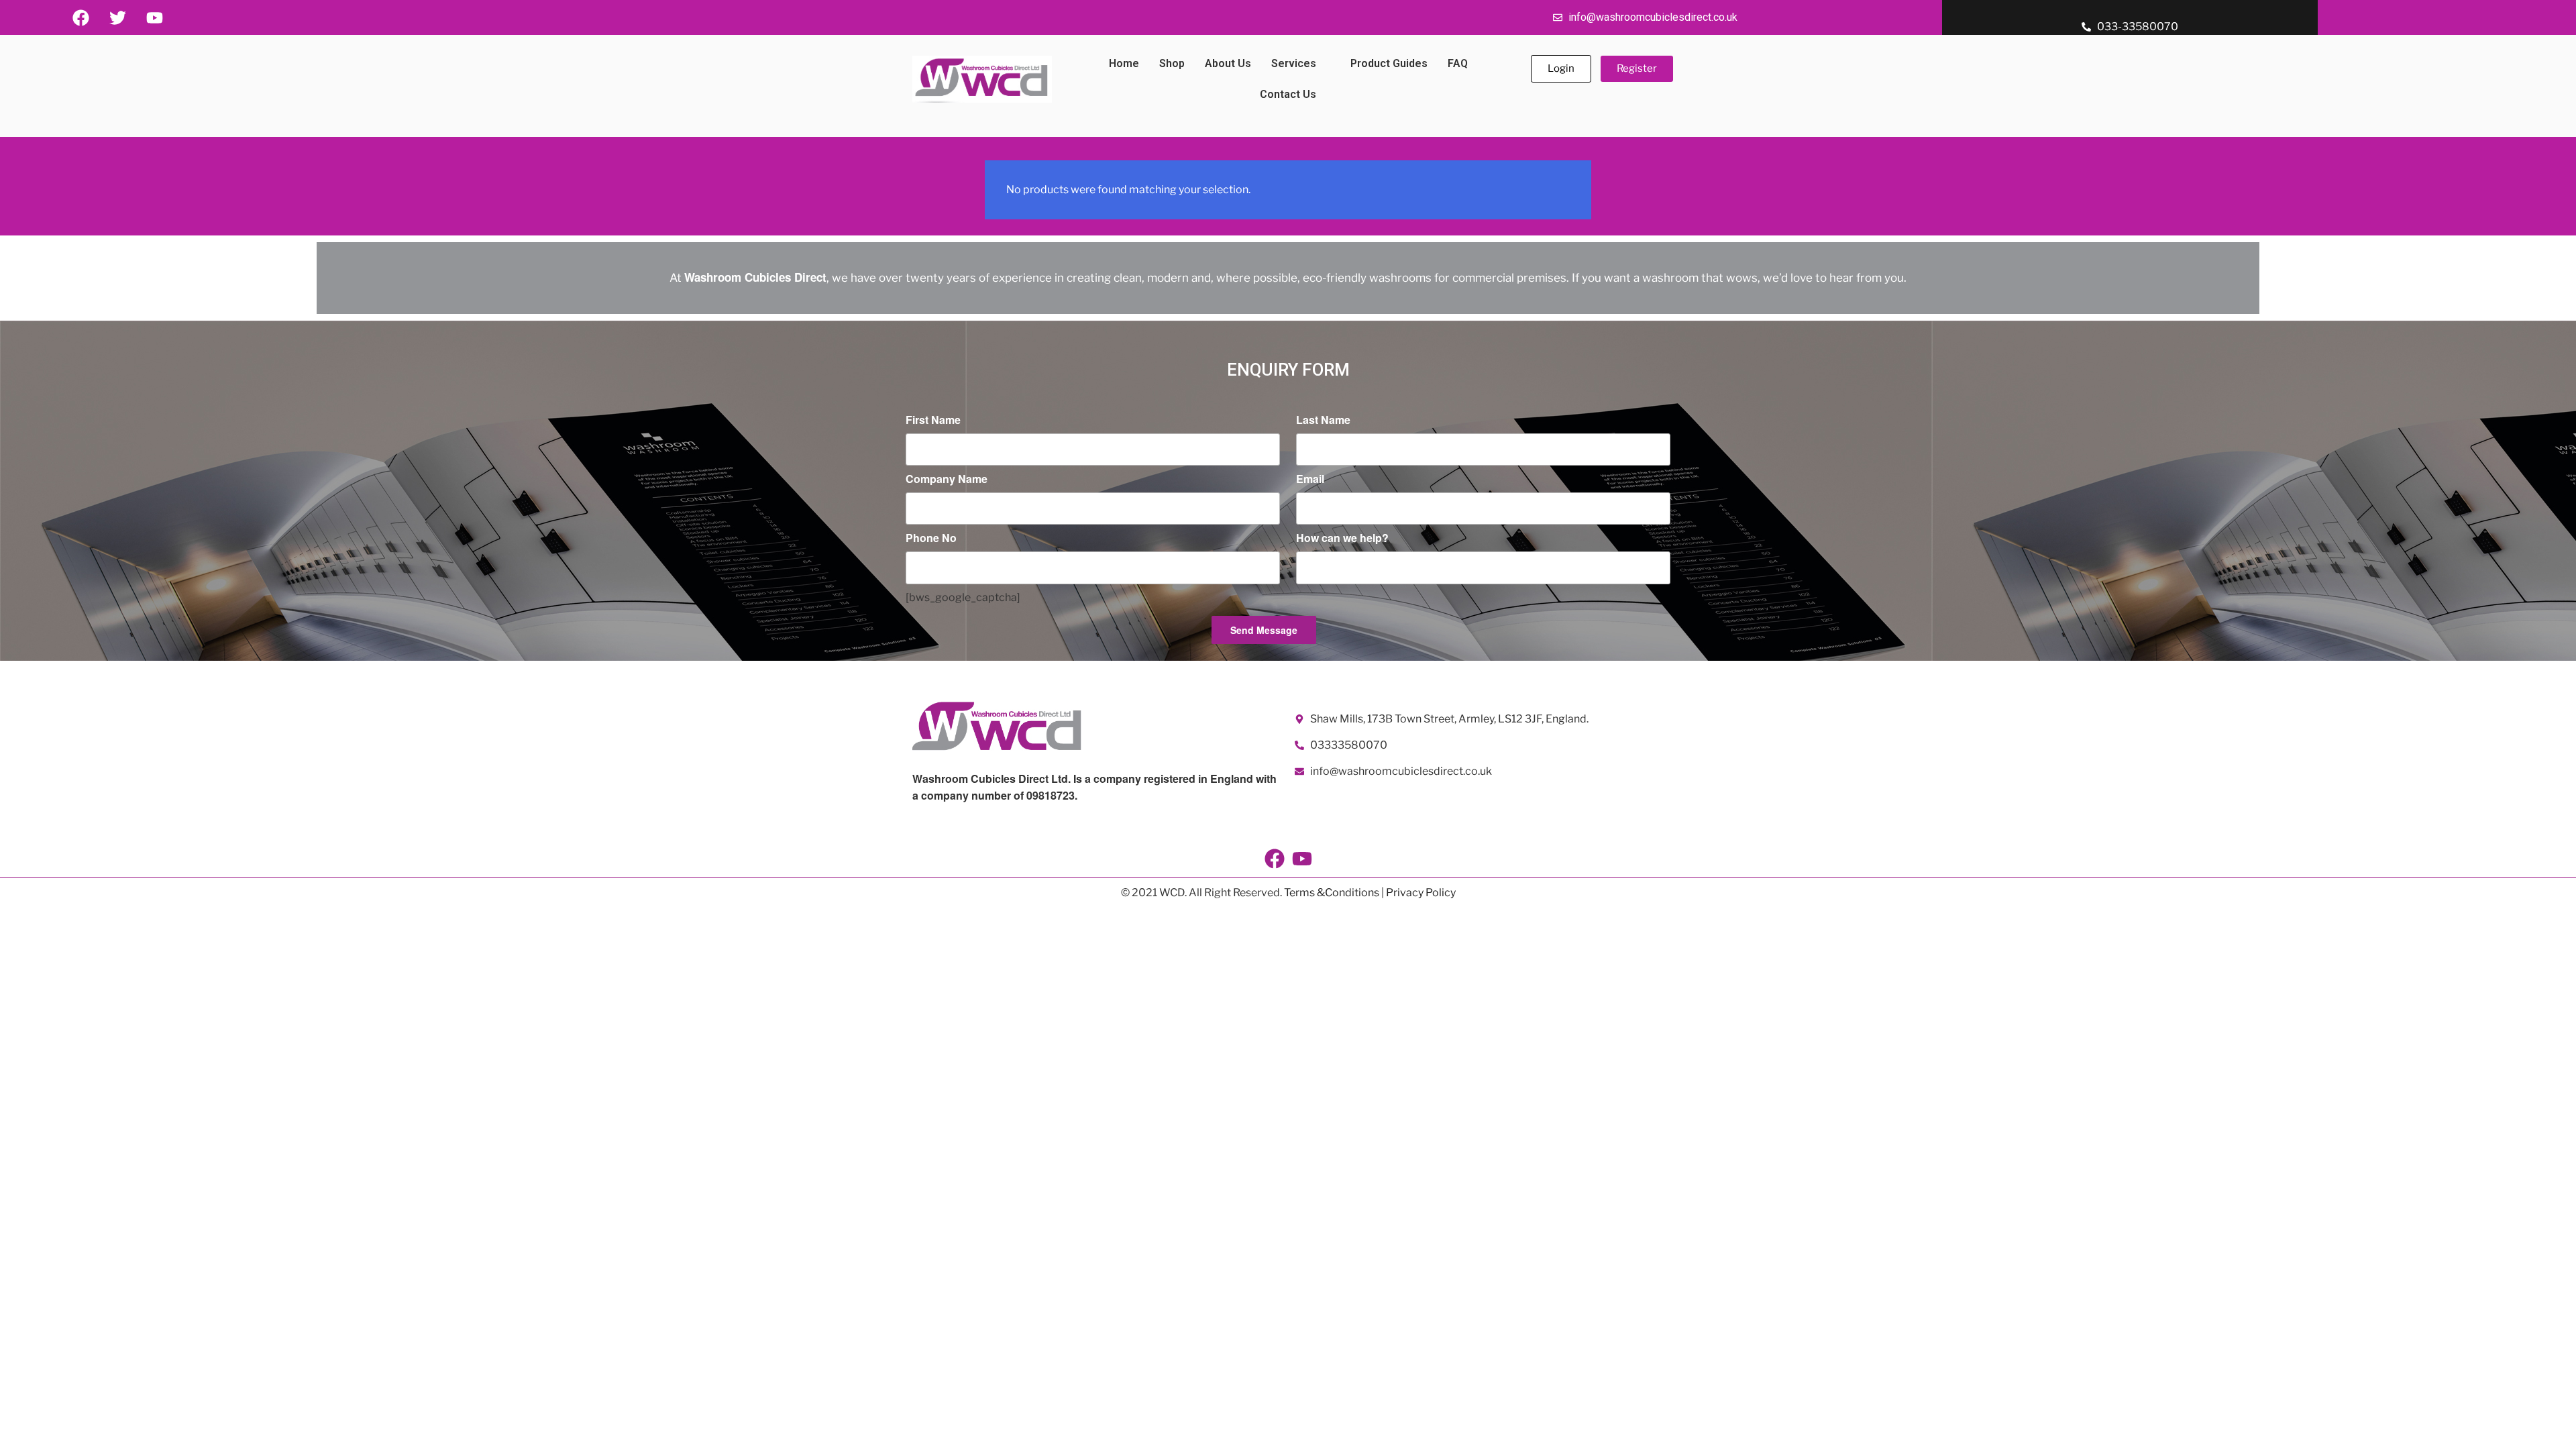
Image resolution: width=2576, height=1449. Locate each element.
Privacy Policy (1421, 893)
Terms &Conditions (1332, 893)
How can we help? (1342, 538)
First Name (933, 420)
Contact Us (1288, 94)
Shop (1172, 63)
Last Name (1323, 420)
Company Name (947, 479)
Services (1294, 63)
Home (1124, 63)
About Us (1228, 63)
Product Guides (1389, 63)
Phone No (931, 538)
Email (1310, 479)
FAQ (1458, 63)
